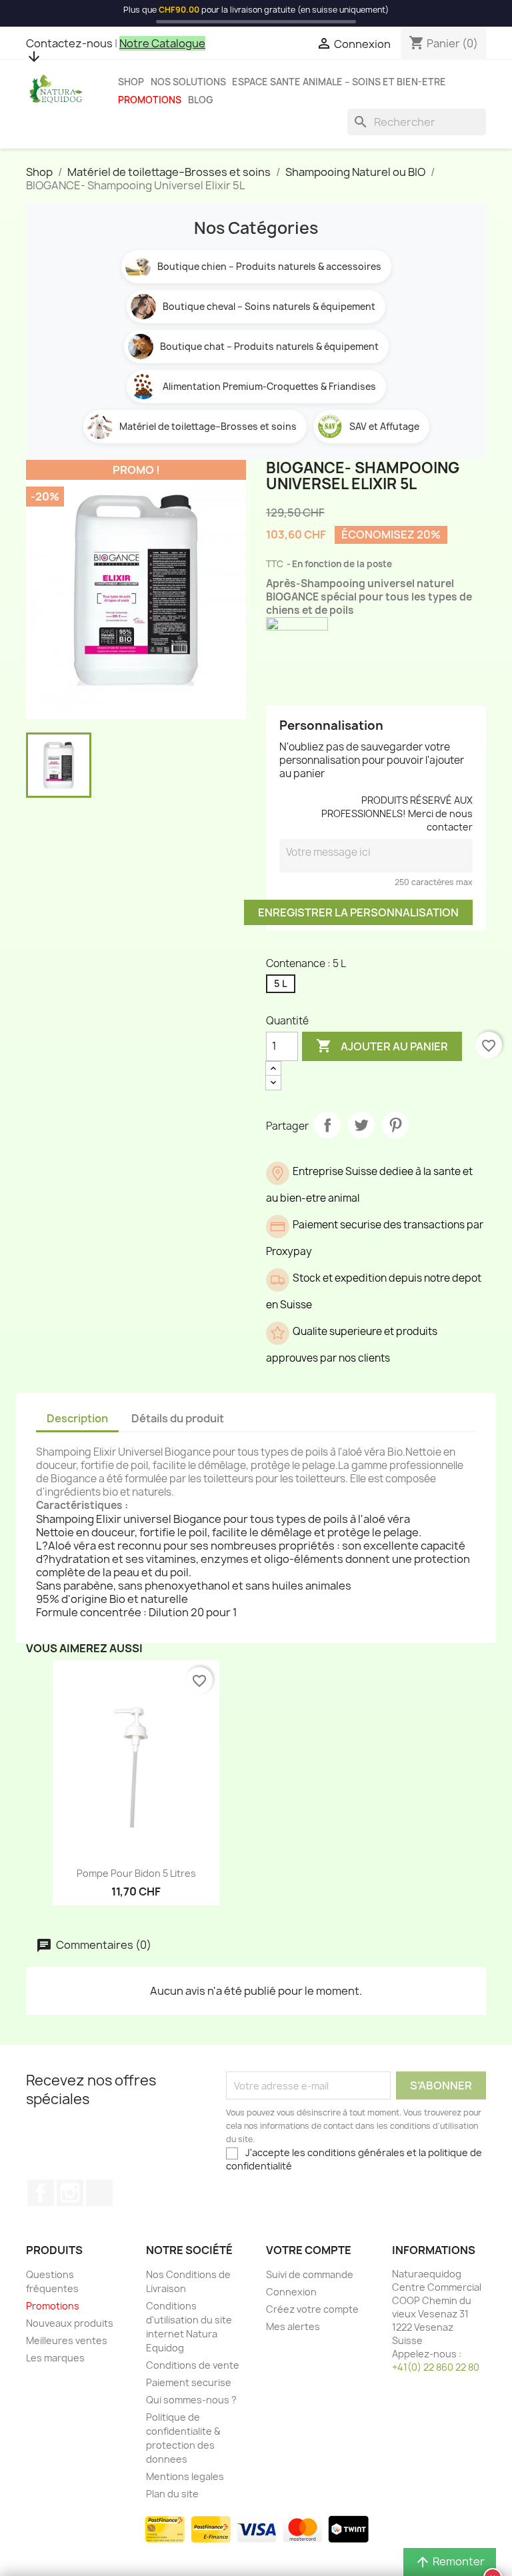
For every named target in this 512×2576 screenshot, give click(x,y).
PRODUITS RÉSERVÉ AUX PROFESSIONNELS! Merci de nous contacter (397, 813)
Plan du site (172, 2494)
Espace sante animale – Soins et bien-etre (339, 82)
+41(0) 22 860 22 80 (436, 2367)
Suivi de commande (310, 2274)
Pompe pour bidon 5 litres (136, 1873)
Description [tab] (77, 1418)
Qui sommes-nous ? (191, 2400)
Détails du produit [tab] (178, 1418)
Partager (327, 1125)
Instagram (70, 2193)
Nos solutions (188, 82)
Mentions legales (185, 2476)
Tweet (361, 1125)
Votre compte (309, 2250)
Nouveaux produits (70, 2323)
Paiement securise (189, 2382)
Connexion (291, 2292)
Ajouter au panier (382, 1046)
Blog (201, 100)
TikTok (99, 2193)
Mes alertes (293, 2326)
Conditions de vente (193, 2365)
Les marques (55, 2358)
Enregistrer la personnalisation (358, 912)
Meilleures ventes (67, 2340)
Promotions (150, 100)
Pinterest (395, 1125)
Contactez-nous (69, 43)
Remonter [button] (450, 2562)
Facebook (41, 2193)
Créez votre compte (312, 2309)
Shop (131, 82)
